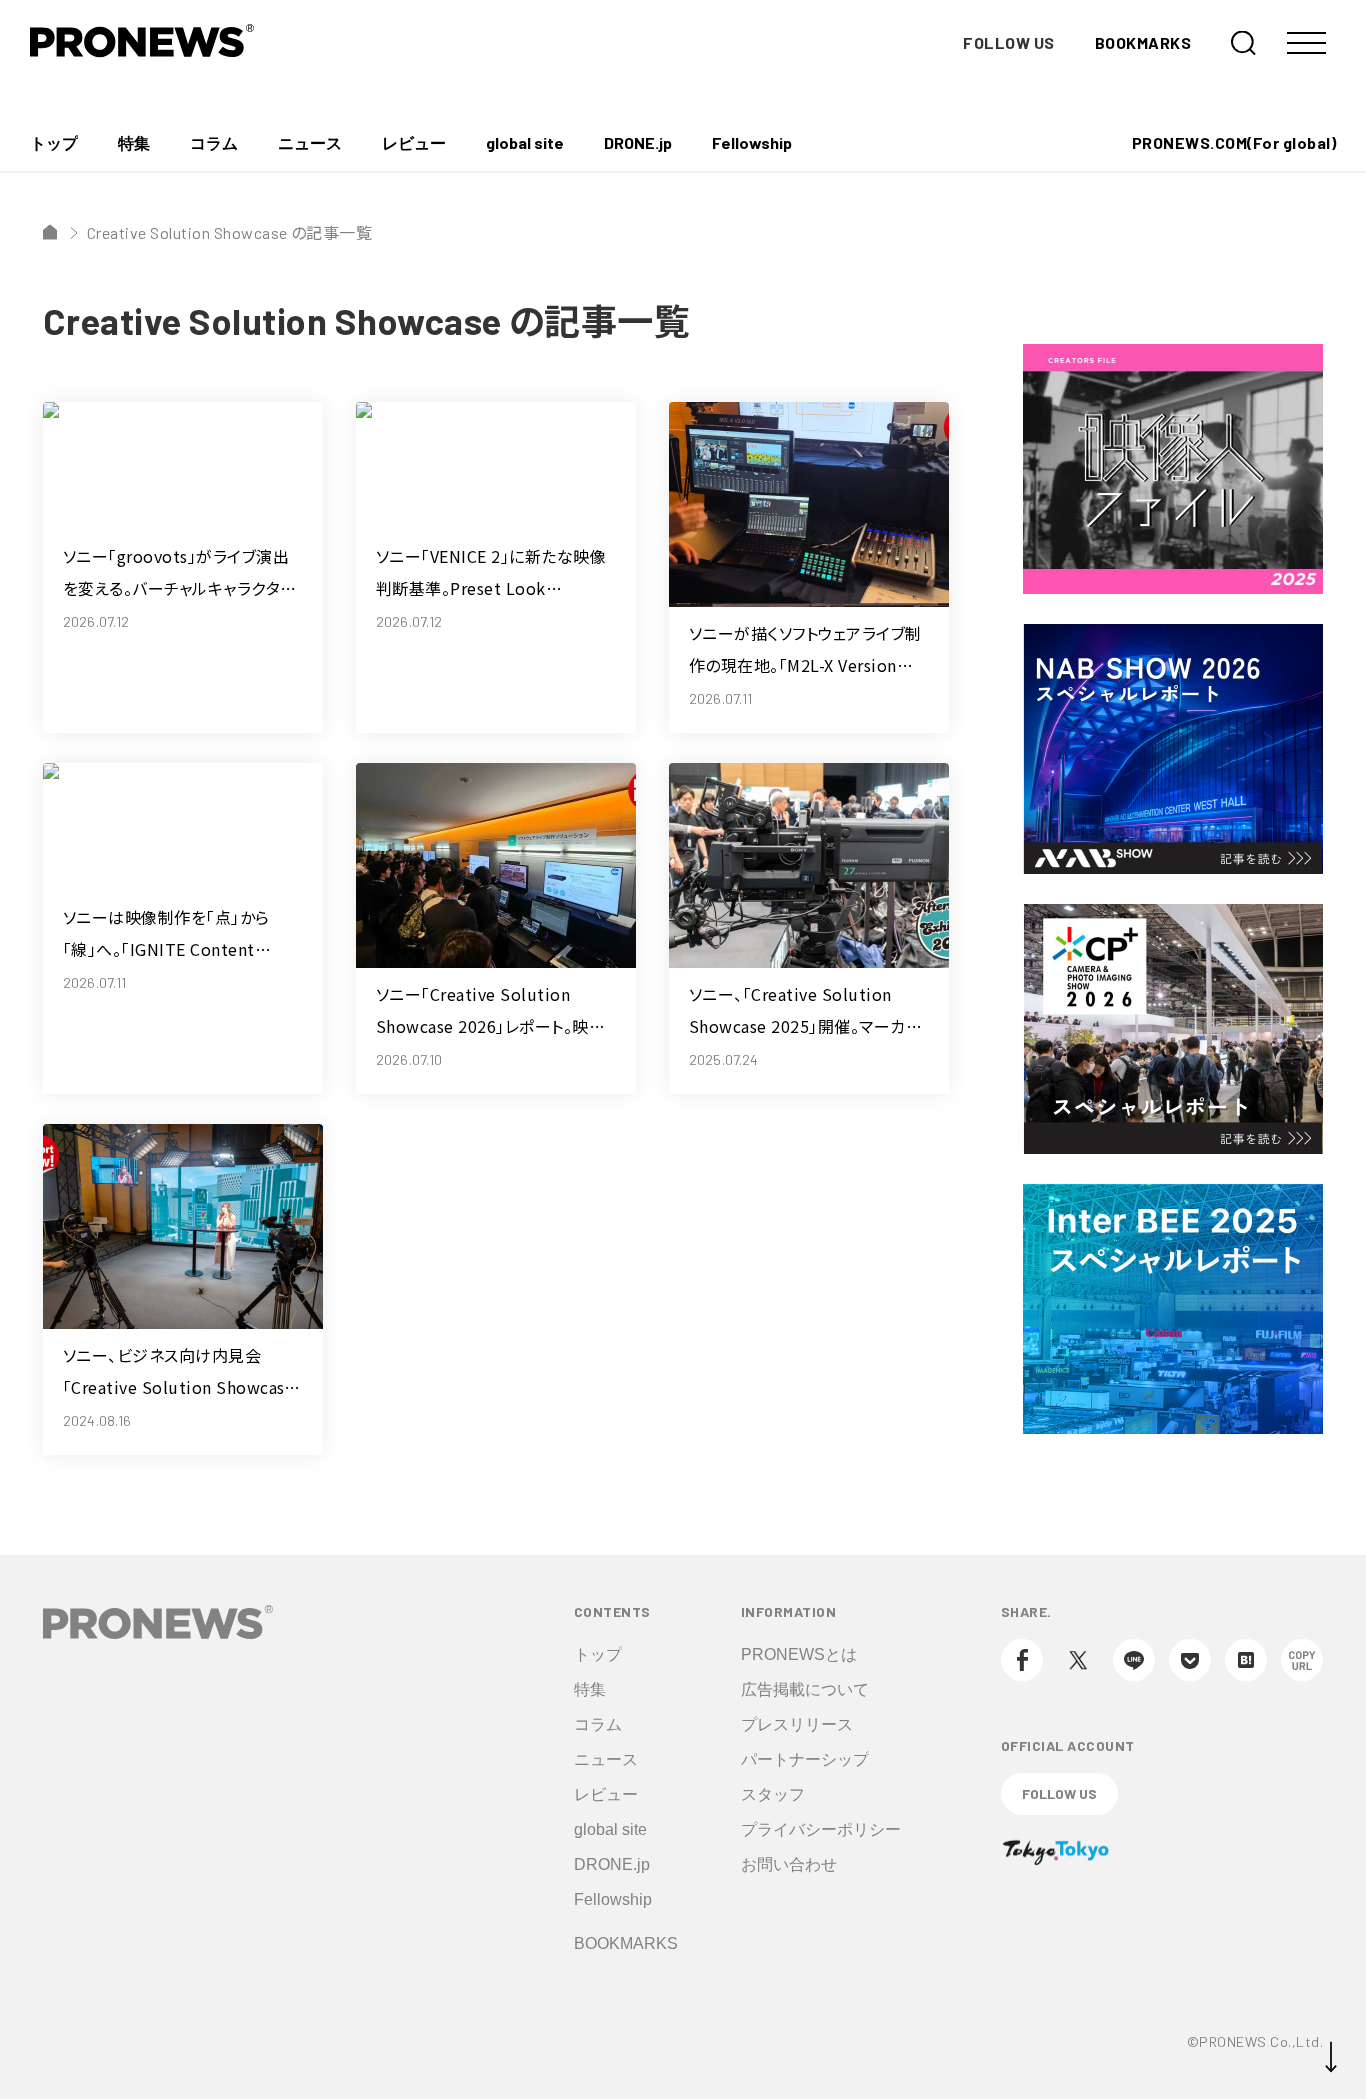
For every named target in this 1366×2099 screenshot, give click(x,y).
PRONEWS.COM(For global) (1234, 142)
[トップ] (50, 232)
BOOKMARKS (1143, 42)
